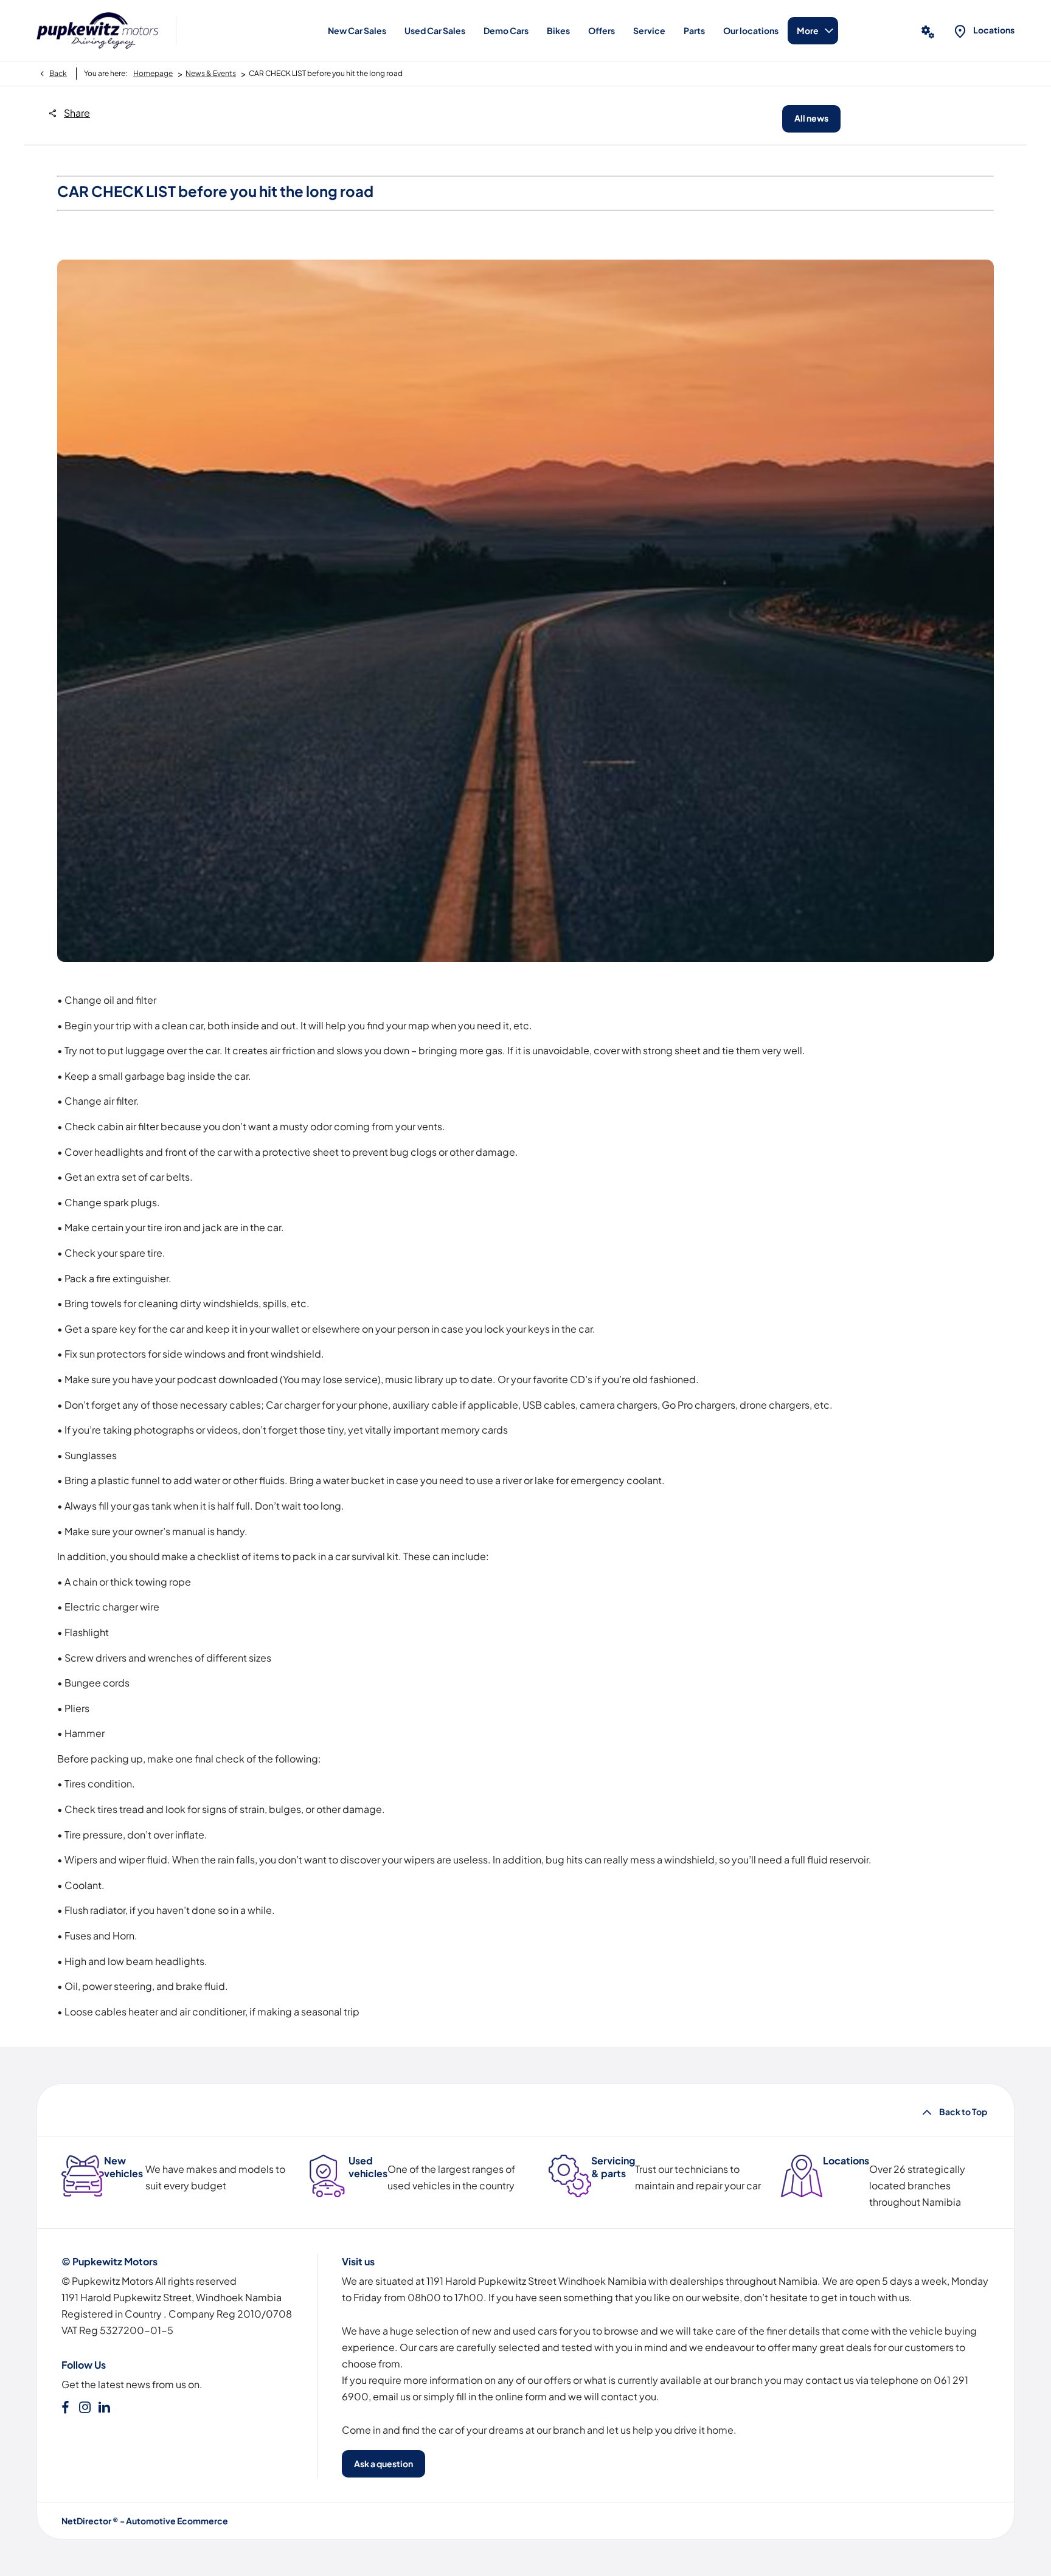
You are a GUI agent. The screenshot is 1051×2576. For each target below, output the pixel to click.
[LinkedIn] (104, 2407)
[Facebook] (65, 2407)
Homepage (153, 73)
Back (58, 73)
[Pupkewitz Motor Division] (97, 30)
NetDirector (87, 2521)
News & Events (211, 73)
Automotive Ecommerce (177, 2521)
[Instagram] (85, 2407)
